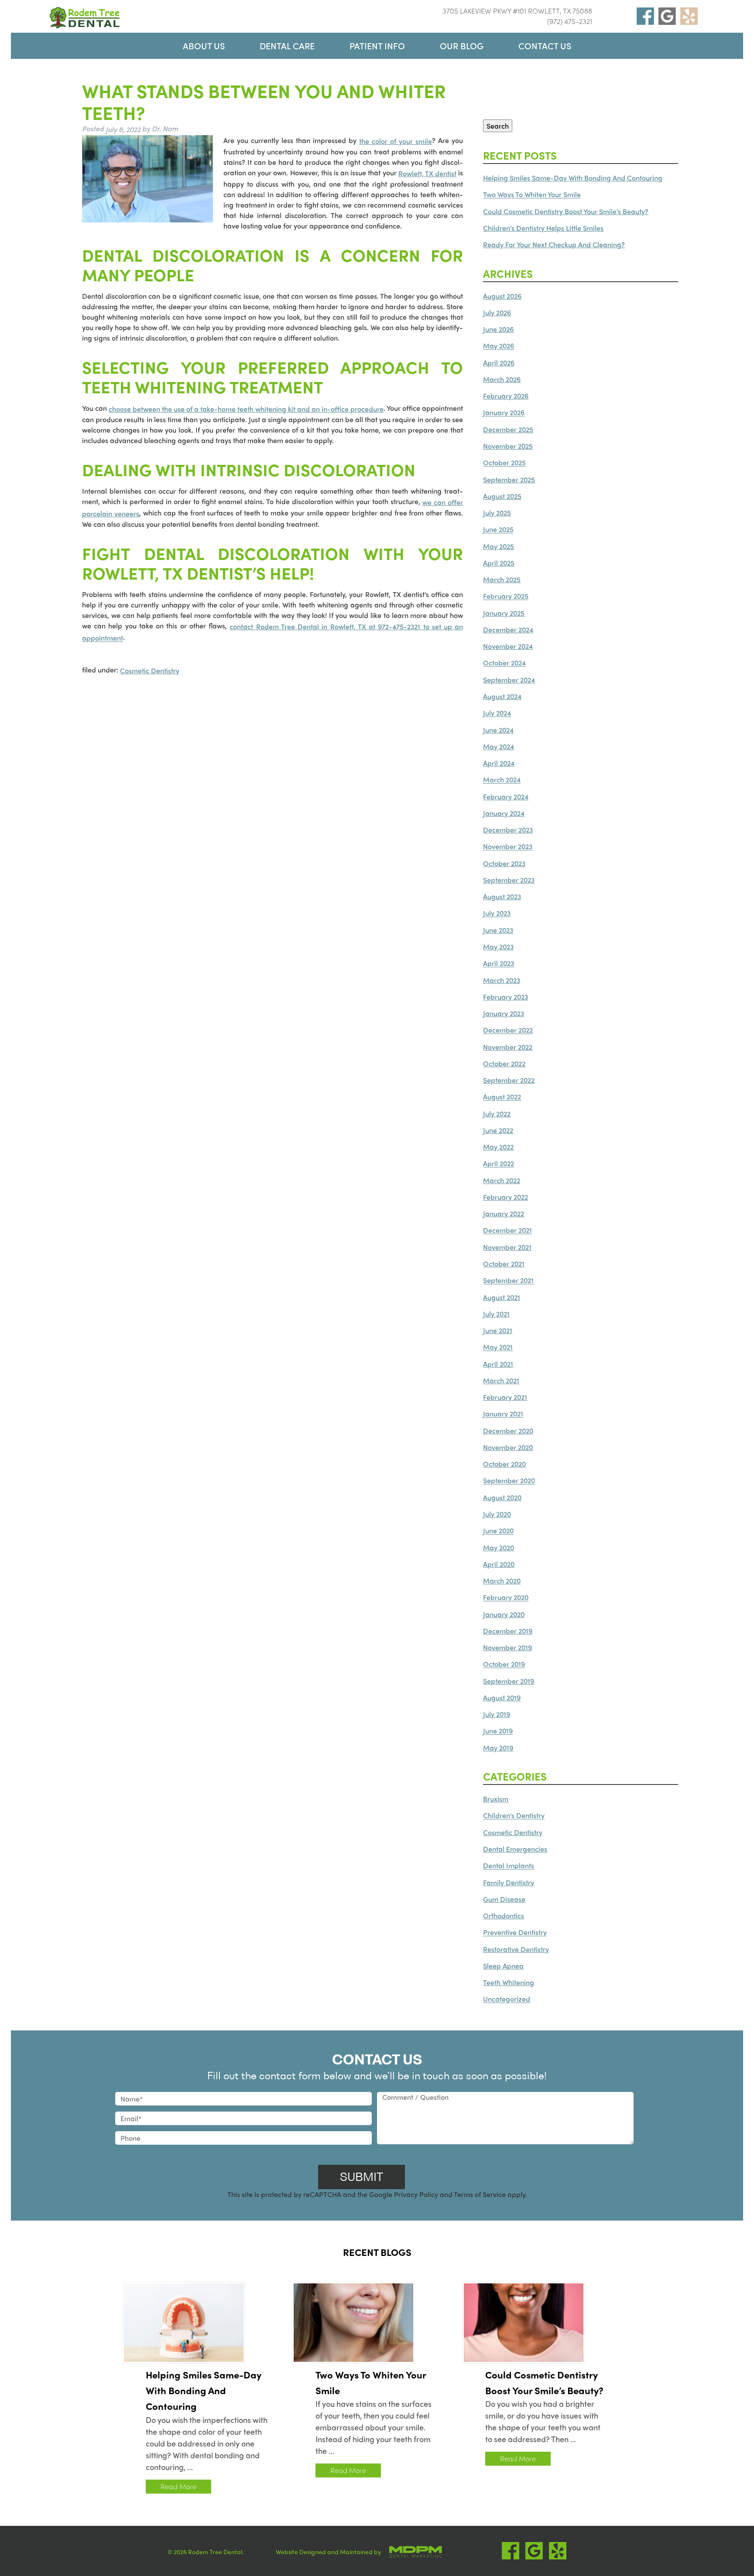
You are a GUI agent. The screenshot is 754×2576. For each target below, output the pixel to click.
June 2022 (498, 1130)
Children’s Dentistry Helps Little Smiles (543, 228)
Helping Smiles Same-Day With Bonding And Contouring (573, 178)
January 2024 (504, 813)
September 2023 (509, 880)
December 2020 (508, 1431)
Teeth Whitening (509, 1982)
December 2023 (508, 830)
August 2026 (502, 296)
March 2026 (502, 379)
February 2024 (506, 797)
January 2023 (504, 1013)
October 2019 (504, 1664)
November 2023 (508, 847)
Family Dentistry (509, 1882)
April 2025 (499, 563)
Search (498, 126)
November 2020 (508, 1447)
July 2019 (497, 1714)
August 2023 (502, 896)
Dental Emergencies (515, 1849)
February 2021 (505, 1397)
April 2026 (499, 363)
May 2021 (498, 1347)
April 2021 (498, 1364)
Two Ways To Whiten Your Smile (532, 195)
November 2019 (507, 1647)
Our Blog (462, 46)
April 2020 (499, 1564)
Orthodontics (504, 1916)
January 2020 (504, 1614)
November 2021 (507, 1247)
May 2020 (499, 1547)
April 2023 (499, 964)
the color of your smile (396, 141)
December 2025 (508, 429)
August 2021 (502, 1297)
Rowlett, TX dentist (427, 173)
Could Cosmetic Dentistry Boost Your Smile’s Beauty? (566, 211)
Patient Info (377, 46)
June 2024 (498, 730)
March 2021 (501, 1380)
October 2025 (504, 463)
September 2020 (509, 1481)
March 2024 (502, 780)
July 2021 (496, 1314)
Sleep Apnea (503, 1966)
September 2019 (509, 1681)
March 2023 (502, 980)
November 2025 (508, 446)
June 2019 (498, 1731)
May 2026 (499, 346)
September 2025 (509, 479)
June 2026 (498, 329)
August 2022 (502, 1097)
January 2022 (504, 1213)
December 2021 (507, 1230)
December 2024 (508, 629)
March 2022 (502, 1180)
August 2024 (502, 696)
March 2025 (502, 579)
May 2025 (499, 546)
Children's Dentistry (514, 1816)
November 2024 (508, 646)
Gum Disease (504, 1899)
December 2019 (508, 1631)
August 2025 (502, 496)
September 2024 (509, 680)
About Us (204, 46)
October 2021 (504, 1264)
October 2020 (504, 1464)
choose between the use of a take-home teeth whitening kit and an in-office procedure (246, 409)
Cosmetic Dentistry (150, 670)
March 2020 (502, 1581)
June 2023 (498, 930)
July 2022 (497, 1114)
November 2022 (508, 1047)
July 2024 (497, 713)
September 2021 (508, 1281)
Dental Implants (509, 1866)
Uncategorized (507, 1999)
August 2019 (502, 1697)
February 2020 (506, 1598)
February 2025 (506, 596)
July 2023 (497, 913)
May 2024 (499, 746)
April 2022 (499, 1164)
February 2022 (506, 1197)
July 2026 (497, 312)
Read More (178, 2486)
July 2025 (497, 513)
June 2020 (498, 1531)
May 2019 (498, 1748)
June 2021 (498, 1330)
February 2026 (506, 396)
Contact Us (545, 46)
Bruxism (496, 1799)
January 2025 (504, 613)
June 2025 (498, 530)
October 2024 (504, 663)
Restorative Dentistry (516, 1949)
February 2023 (506, 997)
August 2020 (502, 1497)
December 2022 (508, 1030)
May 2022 (498, 1147)
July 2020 (497, 1514)
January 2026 (504, 413)
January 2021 (503, 1414)
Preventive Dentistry (515, 1933)
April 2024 (499, 763)
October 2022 (504, 1063)
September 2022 (509, 1080)
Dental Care (287, 46)
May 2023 (498, 947)
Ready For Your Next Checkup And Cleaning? (554, 244)
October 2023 (504, 863)
